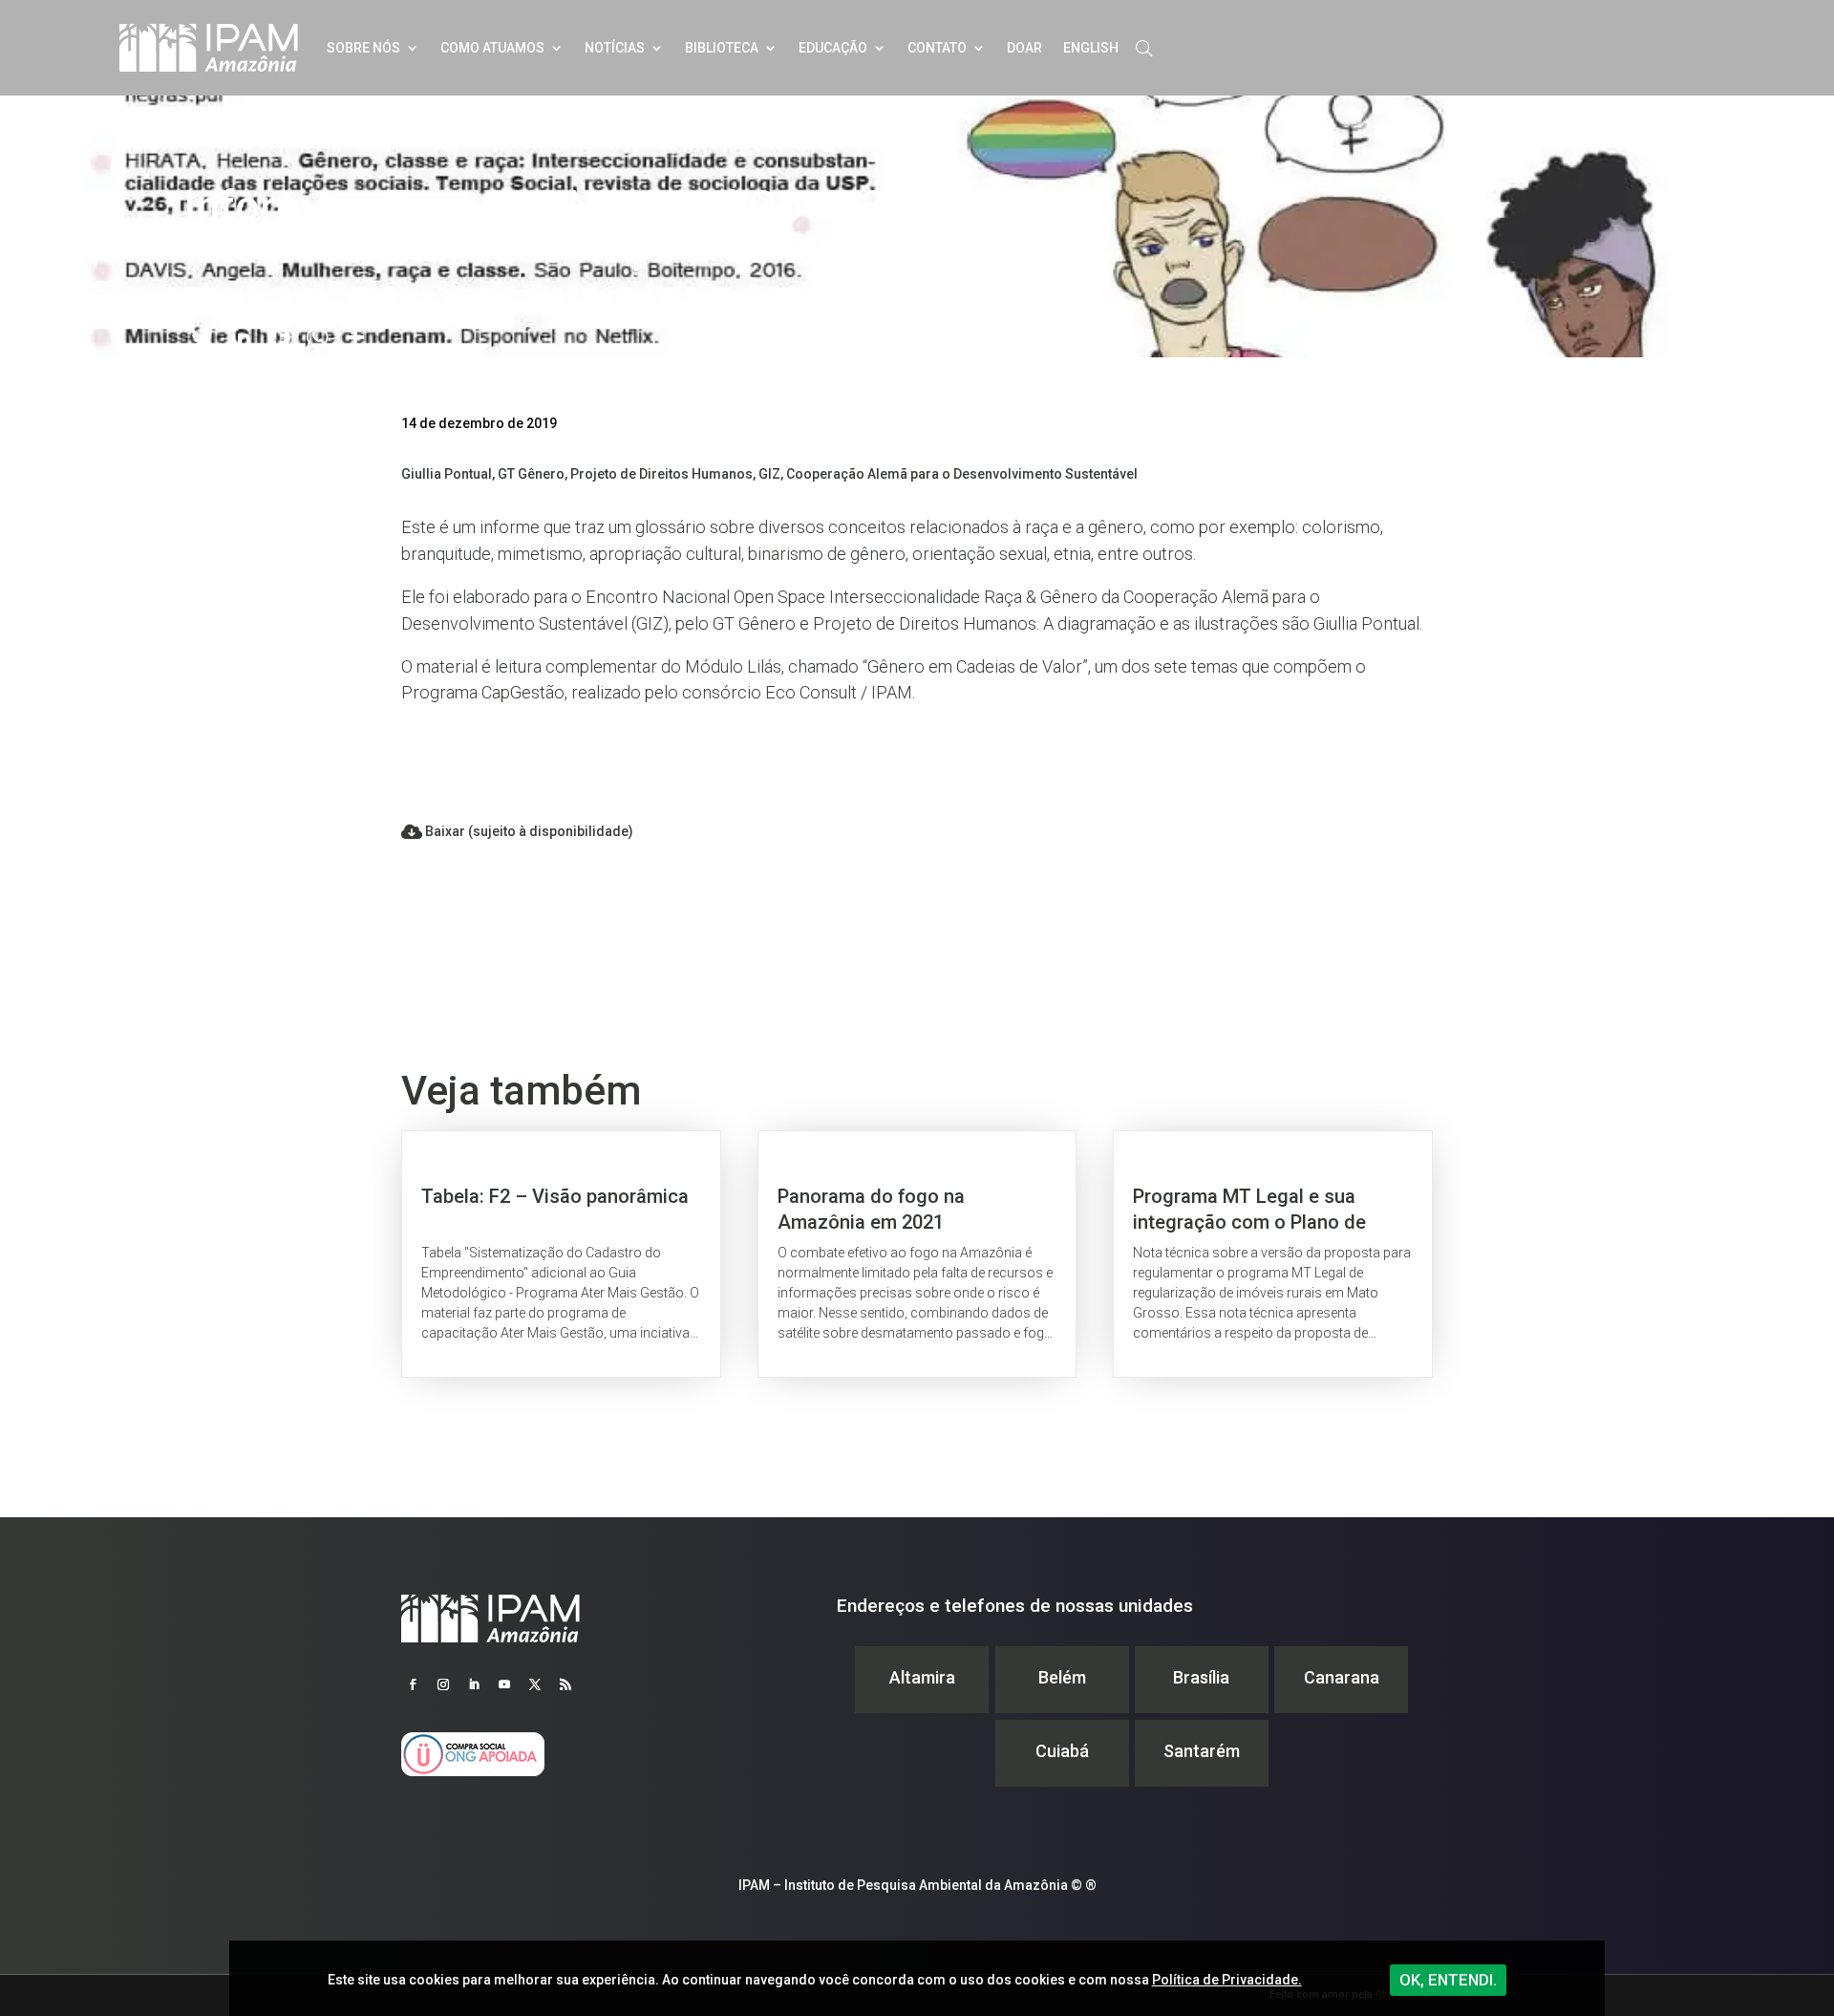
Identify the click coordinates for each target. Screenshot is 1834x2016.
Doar (1024, 48)
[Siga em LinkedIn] (474, 1684)
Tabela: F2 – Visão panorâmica (561, 1254)
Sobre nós (363, 48)
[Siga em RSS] (565, 1684)
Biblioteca (722, 48)
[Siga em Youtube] (504, 1684)
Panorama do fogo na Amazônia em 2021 (917, 1254)
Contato (937, 48)
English (1091, 48)
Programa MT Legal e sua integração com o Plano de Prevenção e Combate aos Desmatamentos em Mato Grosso (1273, 1254)
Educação (833, 48)
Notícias (615, 48)
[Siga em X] (535, 1684)
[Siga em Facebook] (413, 1684)
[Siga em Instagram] (443, 1684)
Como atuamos (492, 48)
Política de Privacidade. (1227, 1980)
